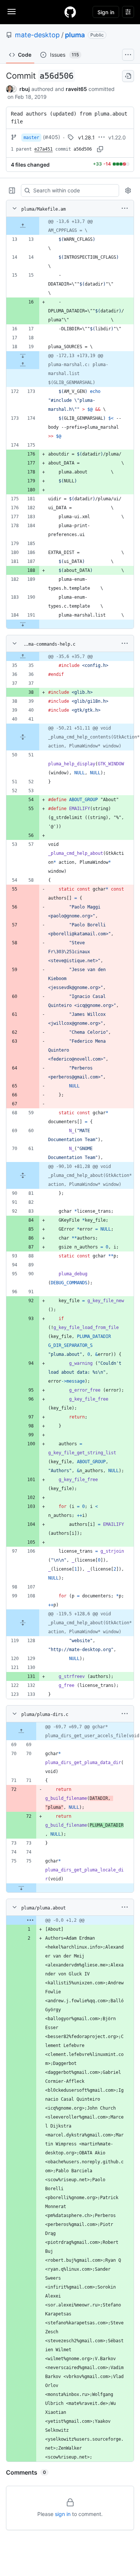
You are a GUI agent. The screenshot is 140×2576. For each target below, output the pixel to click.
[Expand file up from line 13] (23, 226)
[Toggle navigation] (12, 12)
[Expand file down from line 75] (21, 1888)
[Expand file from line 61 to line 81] (23, 1175)
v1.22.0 (117, 137)
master (31, 138)
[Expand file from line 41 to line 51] (23, 737)
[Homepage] (70, 12)
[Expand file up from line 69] (21, 1731)
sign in (63, 2514)
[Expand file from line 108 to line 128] (23, 1623)
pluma (75, 35)
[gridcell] (70, 226)
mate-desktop (37, 35)
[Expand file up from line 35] (23, 656)
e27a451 (43, 149)
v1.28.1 (86, 137)
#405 (52, 137)
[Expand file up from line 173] (23, 365)
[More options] (125, 208)
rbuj (25, 89)
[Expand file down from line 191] (23, 624)
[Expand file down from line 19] (23, 356)
